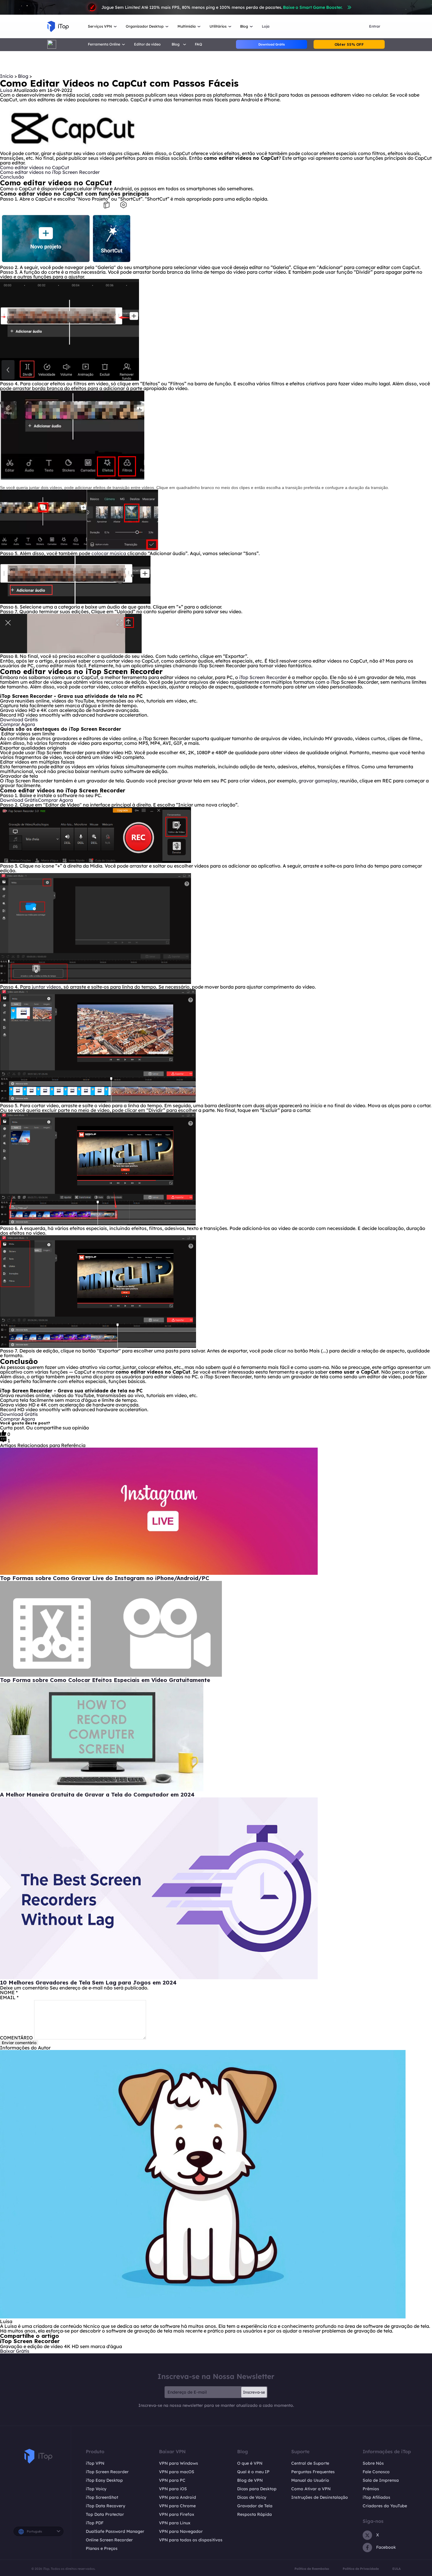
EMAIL (9, 1997)
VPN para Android (178, 2497)
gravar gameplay (318, 781)
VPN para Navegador (181, 2531)
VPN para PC (172, 2480)
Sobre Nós (373, 2463)
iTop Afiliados (376, 2497)
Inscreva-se (254, 2392)
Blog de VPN (250, 2480)
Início (7, 76)
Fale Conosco (376, 2472)
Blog (24, 76)
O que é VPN (250, 2463)
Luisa (6, 90)
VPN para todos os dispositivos (191, 2540)
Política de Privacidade (361, 2569)
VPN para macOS (177, 2472)
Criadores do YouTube (385, 2506)
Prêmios (371, 2489)
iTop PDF (95, 2523)
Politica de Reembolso (312, 2569)
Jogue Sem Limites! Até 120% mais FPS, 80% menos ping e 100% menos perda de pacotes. (222, 7)
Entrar (375, 26)
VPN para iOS (173, 2489)
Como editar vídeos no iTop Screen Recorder (50, 172)
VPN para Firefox (177, 2514)
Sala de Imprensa (381, 2480)
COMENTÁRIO (16, 2038)
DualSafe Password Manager (115, 2531)
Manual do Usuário (310, 2480)
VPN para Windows (179, 2463)
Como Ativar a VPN (311, 2489)
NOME (9, 1992)
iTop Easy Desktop (104, 2480)
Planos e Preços (102, 2548)
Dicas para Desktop (257, 2489)
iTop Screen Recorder (263, 677)
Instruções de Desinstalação (320, 2497)
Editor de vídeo (147, 44)
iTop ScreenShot (102, 2497)
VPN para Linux (175, 2523)
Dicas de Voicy (252, 2497)
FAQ (199, 44)
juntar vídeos (46, 987)
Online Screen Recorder (109, 2540)
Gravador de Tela (255, 2506)
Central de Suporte (310, 2463)
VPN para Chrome (177, 2506)
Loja (266, 26)
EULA (396, 2569)
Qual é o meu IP (253, 2472)
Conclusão (12, 177)
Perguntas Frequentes (313, 2472)
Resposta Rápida (254, 2514)
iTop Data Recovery (106, 2506)
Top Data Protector (105, 2514)
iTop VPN (95, 2463)
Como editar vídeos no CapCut (35, 167)
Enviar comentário (19, 2043)
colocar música (109, 553)
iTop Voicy (96, 2489)
